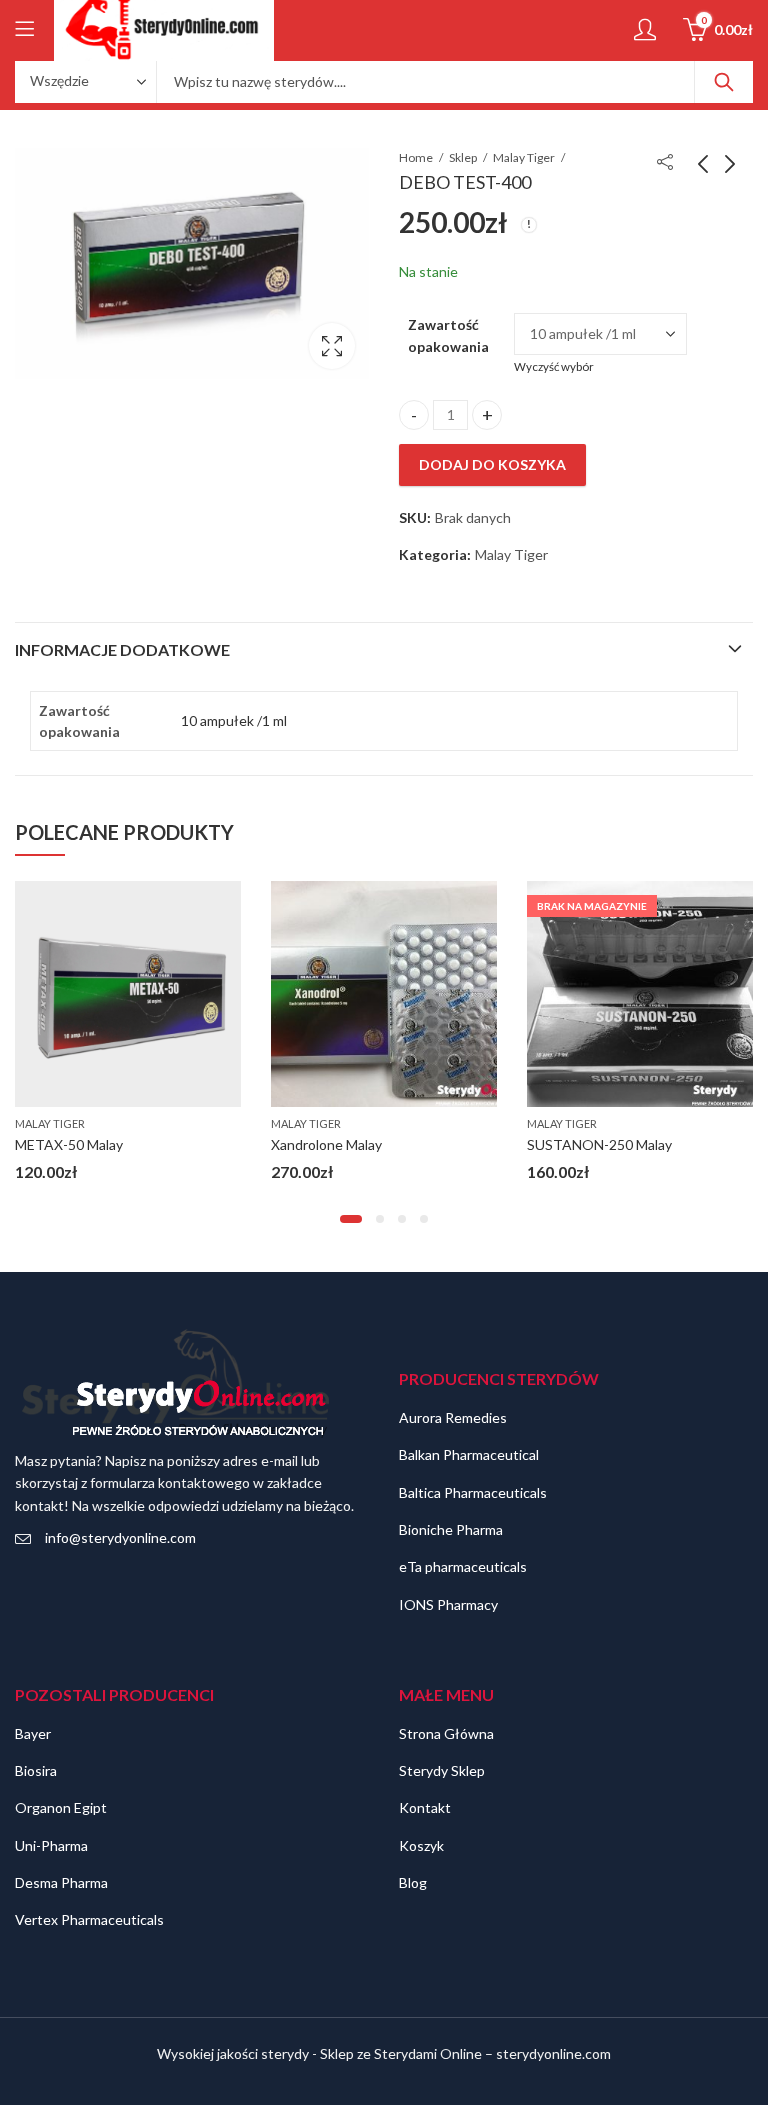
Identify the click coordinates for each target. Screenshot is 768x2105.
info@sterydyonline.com (120, 1537)
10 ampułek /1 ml (234, 720)
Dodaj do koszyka (492, 464)
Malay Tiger (524, 157)
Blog (413, 1882)
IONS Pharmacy (448, 1604)
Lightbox (332, 346)
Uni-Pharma (51, 1845)
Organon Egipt (61, 1807)
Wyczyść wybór (554, 366)
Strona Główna (446, 1733)
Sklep (463, 157)
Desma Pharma (61, 1882)
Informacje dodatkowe (122, 649)
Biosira (36, 1770)
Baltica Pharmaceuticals (473, 1492)
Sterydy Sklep (442, 1770)
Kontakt (425, 1807)
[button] (351, 1219)
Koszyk (421, 1845)
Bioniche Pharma (451, 1529)
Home (416, 157)
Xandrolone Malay (326, 1144)
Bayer (33, 1733)
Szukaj (724, 82)
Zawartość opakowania (448, 335)
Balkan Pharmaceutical (469, 1454)
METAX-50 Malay (69, 1144)
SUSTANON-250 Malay (599, 1144)
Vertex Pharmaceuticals (89, 1919)
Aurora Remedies (453, 1417)
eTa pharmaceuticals (463, 1566)
